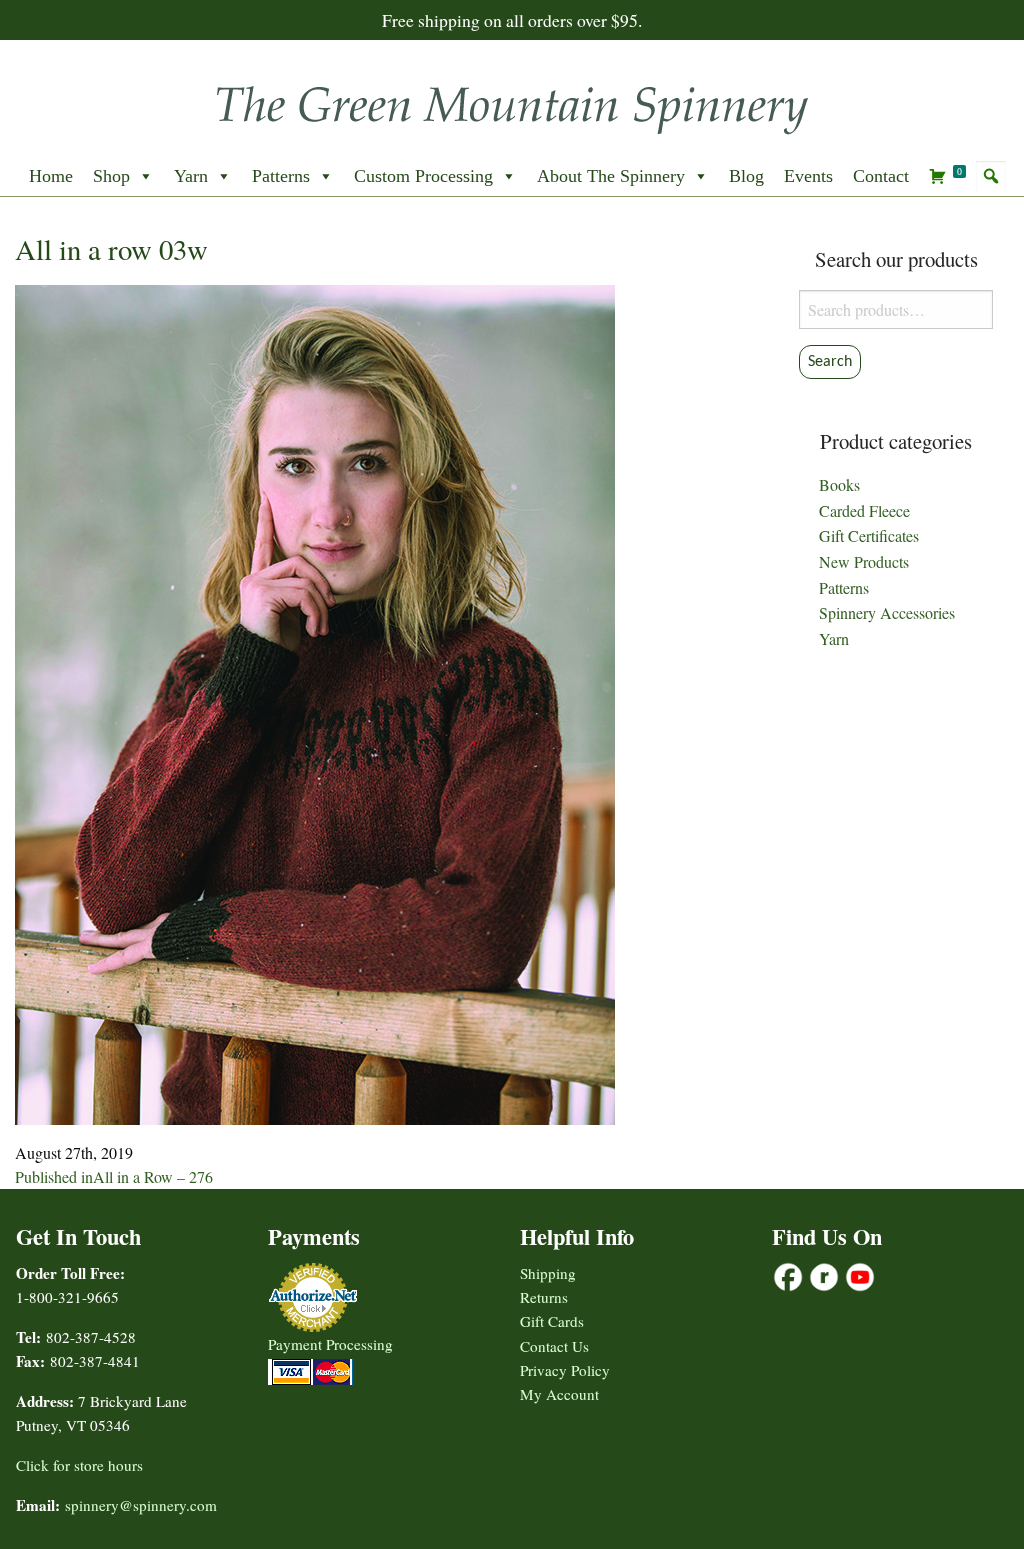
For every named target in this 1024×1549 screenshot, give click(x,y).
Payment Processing (330, 1344)
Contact (881, 176)
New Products (864, 561)
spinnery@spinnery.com (141, 1505)
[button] (991, 176)
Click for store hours (79, 1465)
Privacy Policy (565, 1370)
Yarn (191, 176)
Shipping (548, 1273)
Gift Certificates (869, 535)
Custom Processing (423, 176)
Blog (746, 176)
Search (830, 362)
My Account (559, 1394)
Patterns (281, 176)
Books (839, 484)
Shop (111, 176)
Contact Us (554, 1346)
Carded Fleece (864, 510)
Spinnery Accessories (887, 612)
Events (808, 176)
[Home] (512, 103)
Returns (544, 1297)
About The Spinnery (611, 176)
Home (51, 176)
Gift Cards (552, 1321)
